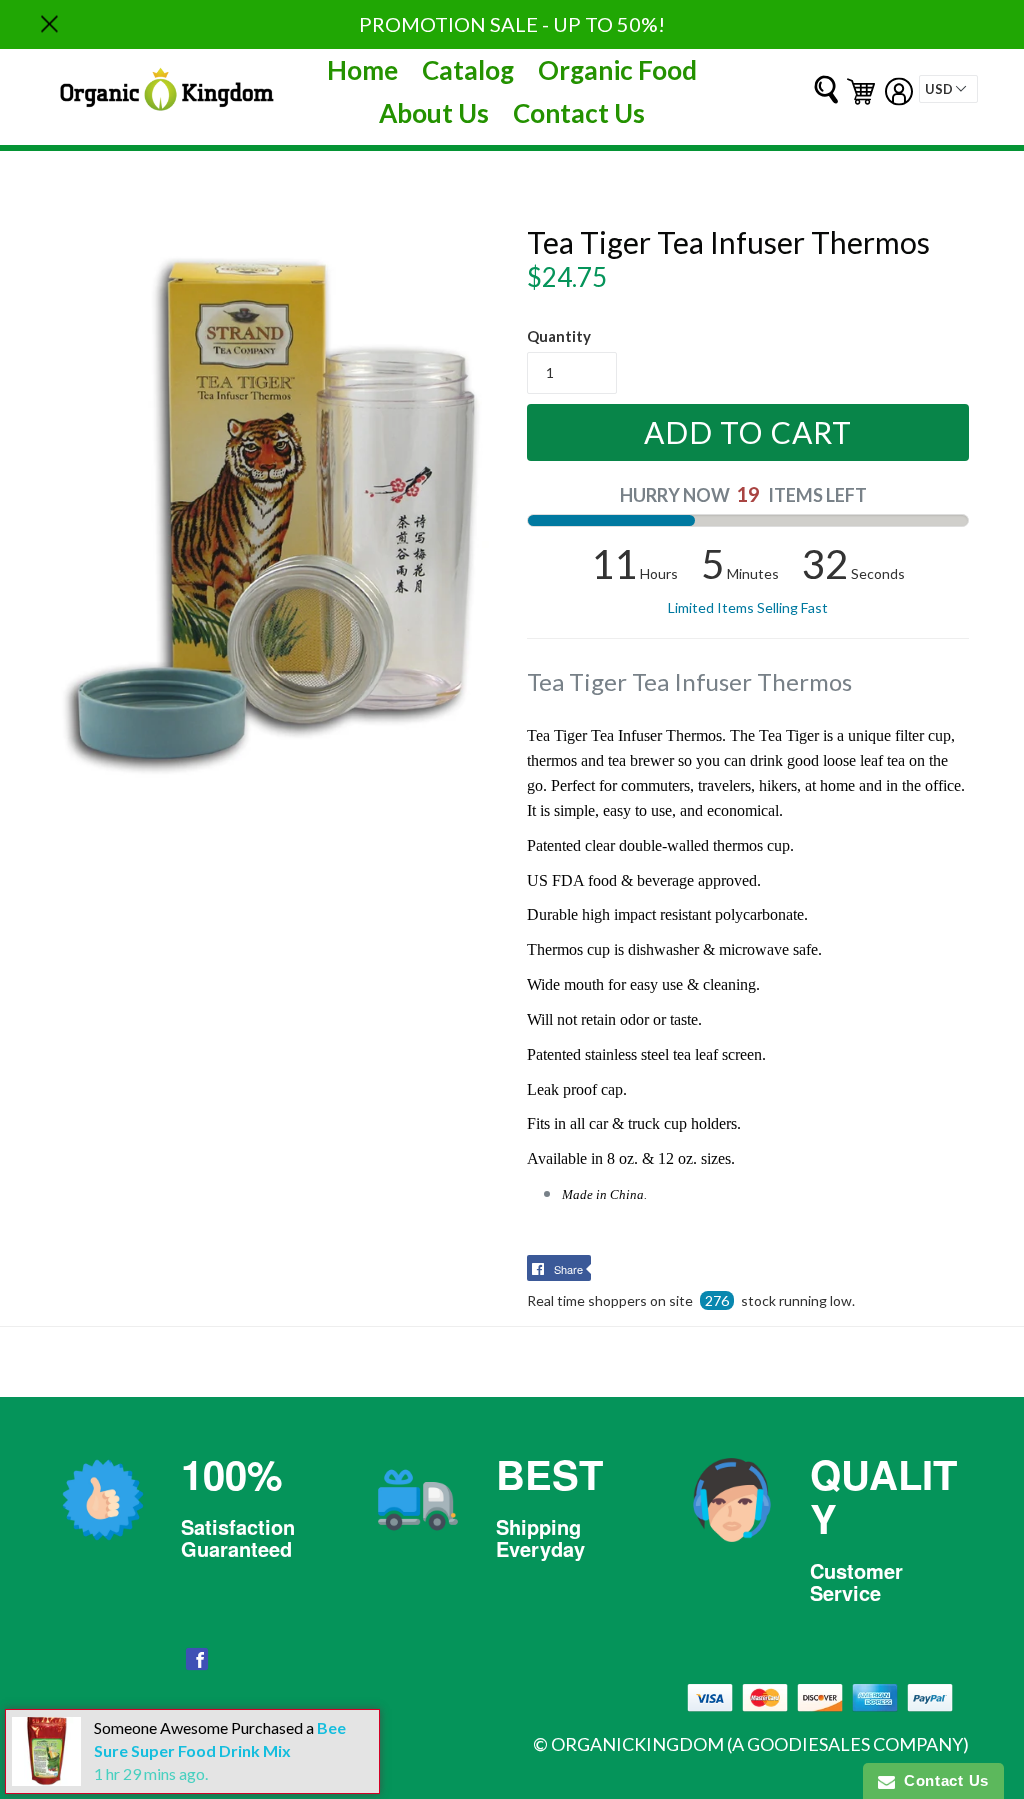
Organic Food (617, 70)
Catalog (468, 70)
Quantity (559, 336)
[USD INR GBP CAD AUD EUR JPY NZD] (948, 89)
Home (362, 70)
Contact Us (579, 113)
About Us (434, 113)
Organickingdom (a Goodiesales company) (760, 1744)
